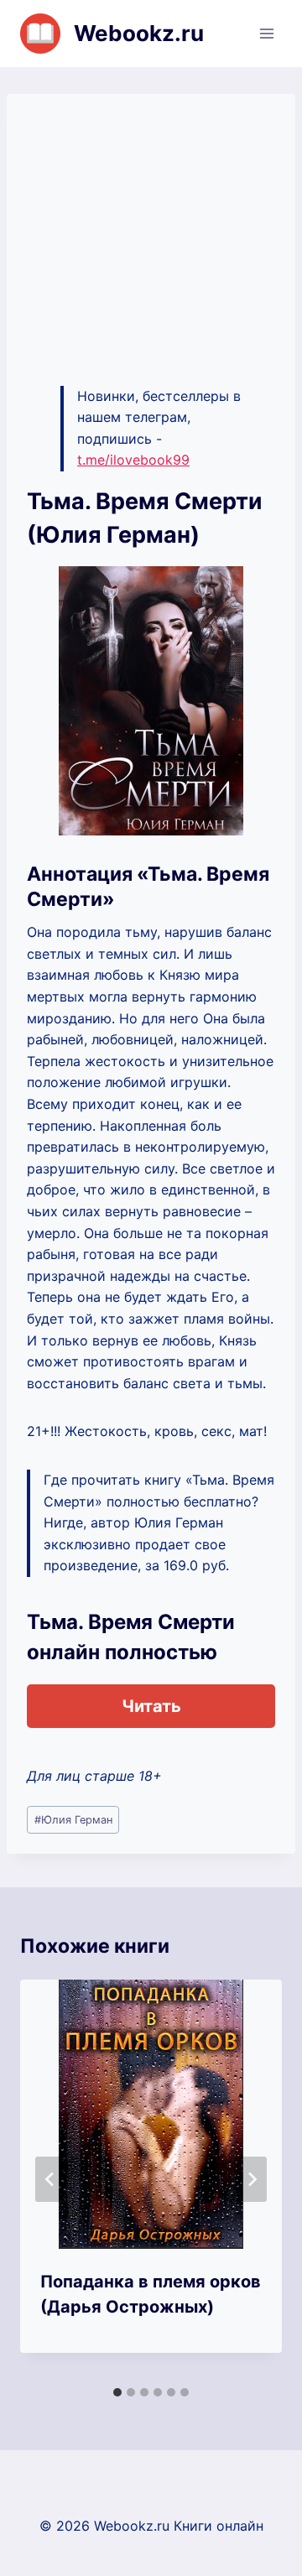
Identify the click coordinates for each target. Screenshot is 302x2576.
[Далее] (252, 2179)
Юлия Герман (73, 1820)
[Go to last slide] (50, 2179)
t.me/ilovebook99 (133, 460)
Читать (151, 1706)
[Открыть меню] (266, 33)
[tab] (117, 2392)
